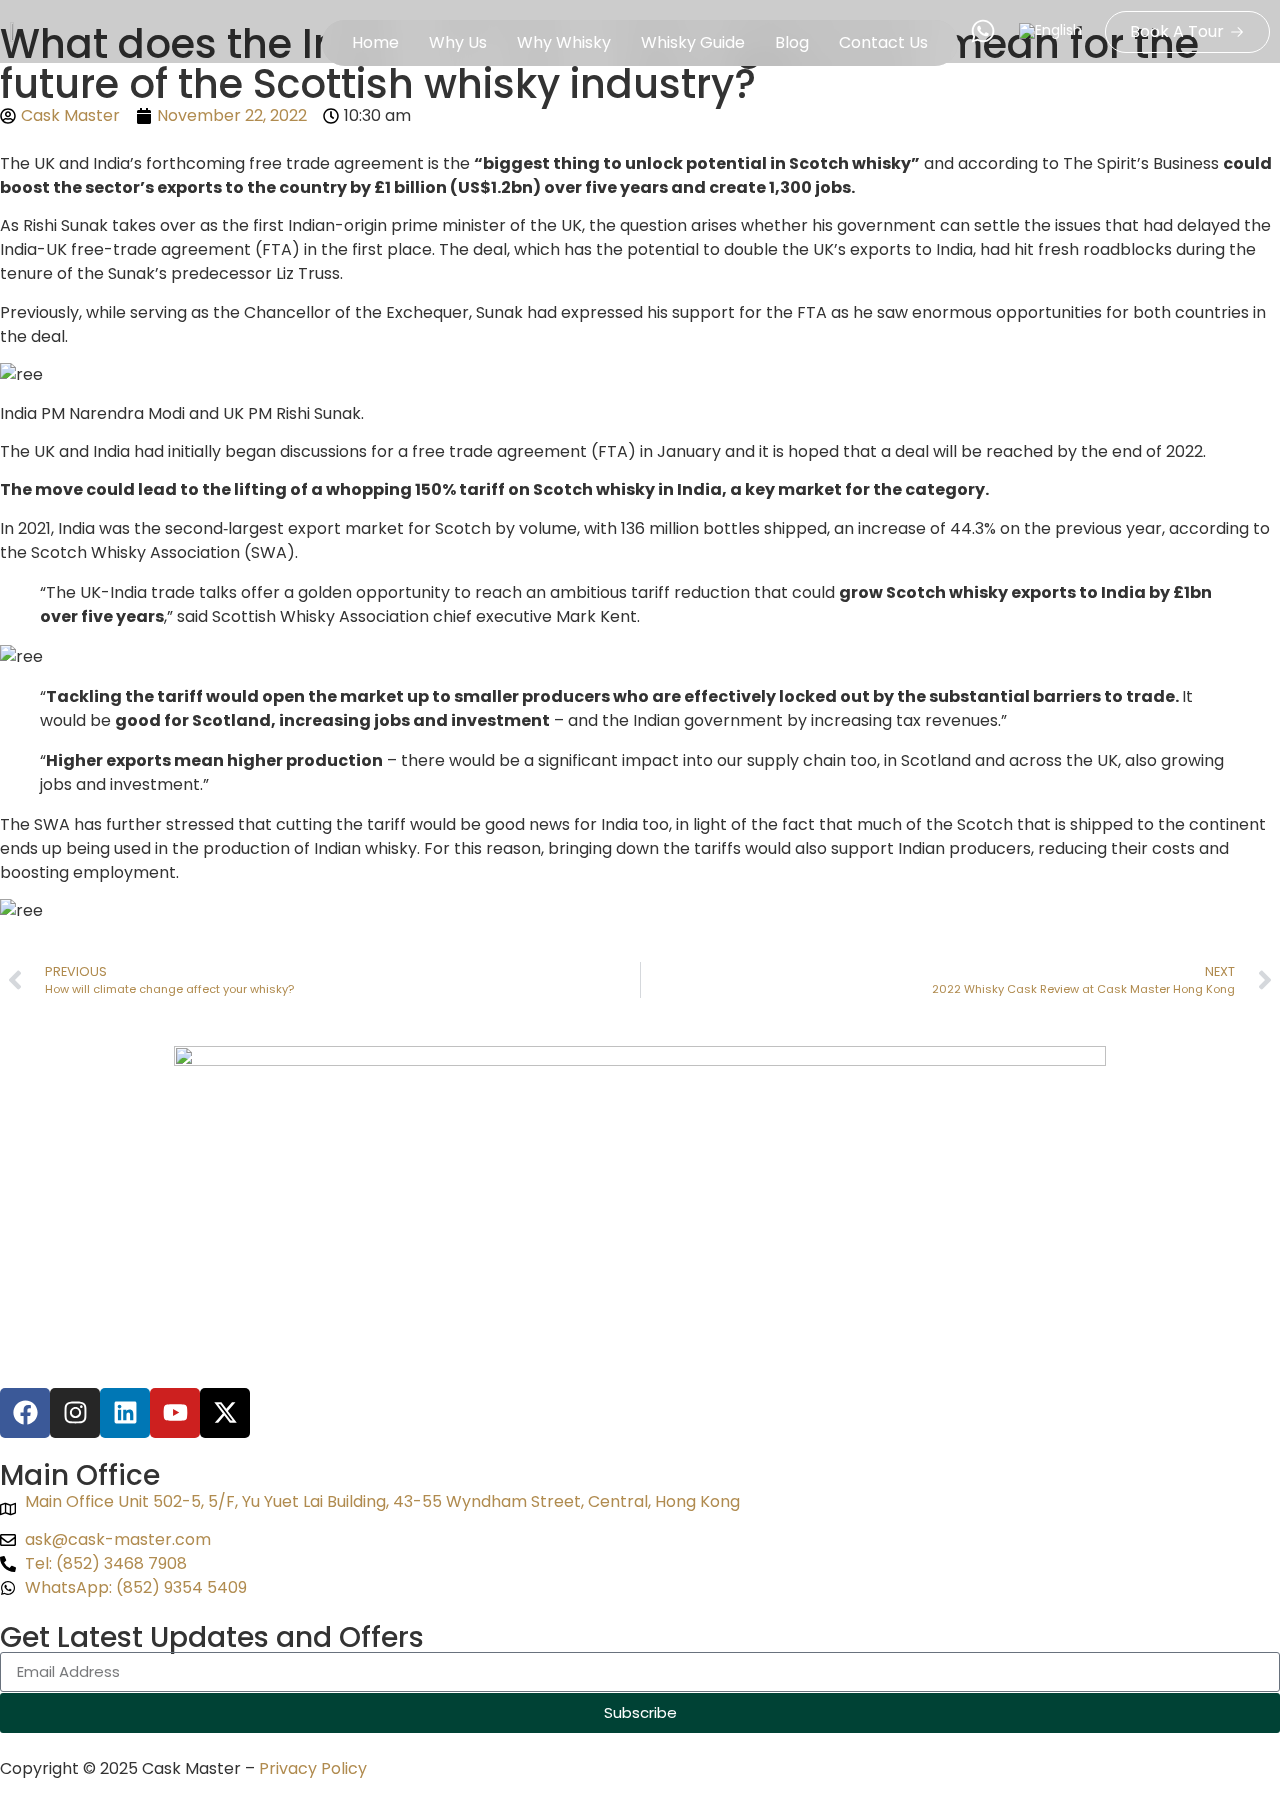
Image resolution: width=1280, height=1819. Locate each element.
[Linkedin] (125, 1413)
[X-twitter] (225, 1413)
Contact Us (883, 42)
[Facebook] (25, 1413)
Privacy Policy (313, 1768)
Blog (792, 42)
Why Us (458, 42)
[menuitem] (1050, 31)
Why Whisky (564, 42)
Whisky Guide (693, 42)
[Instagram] (75, 1413)
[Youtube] (175, 1413)
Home (375, 42)
